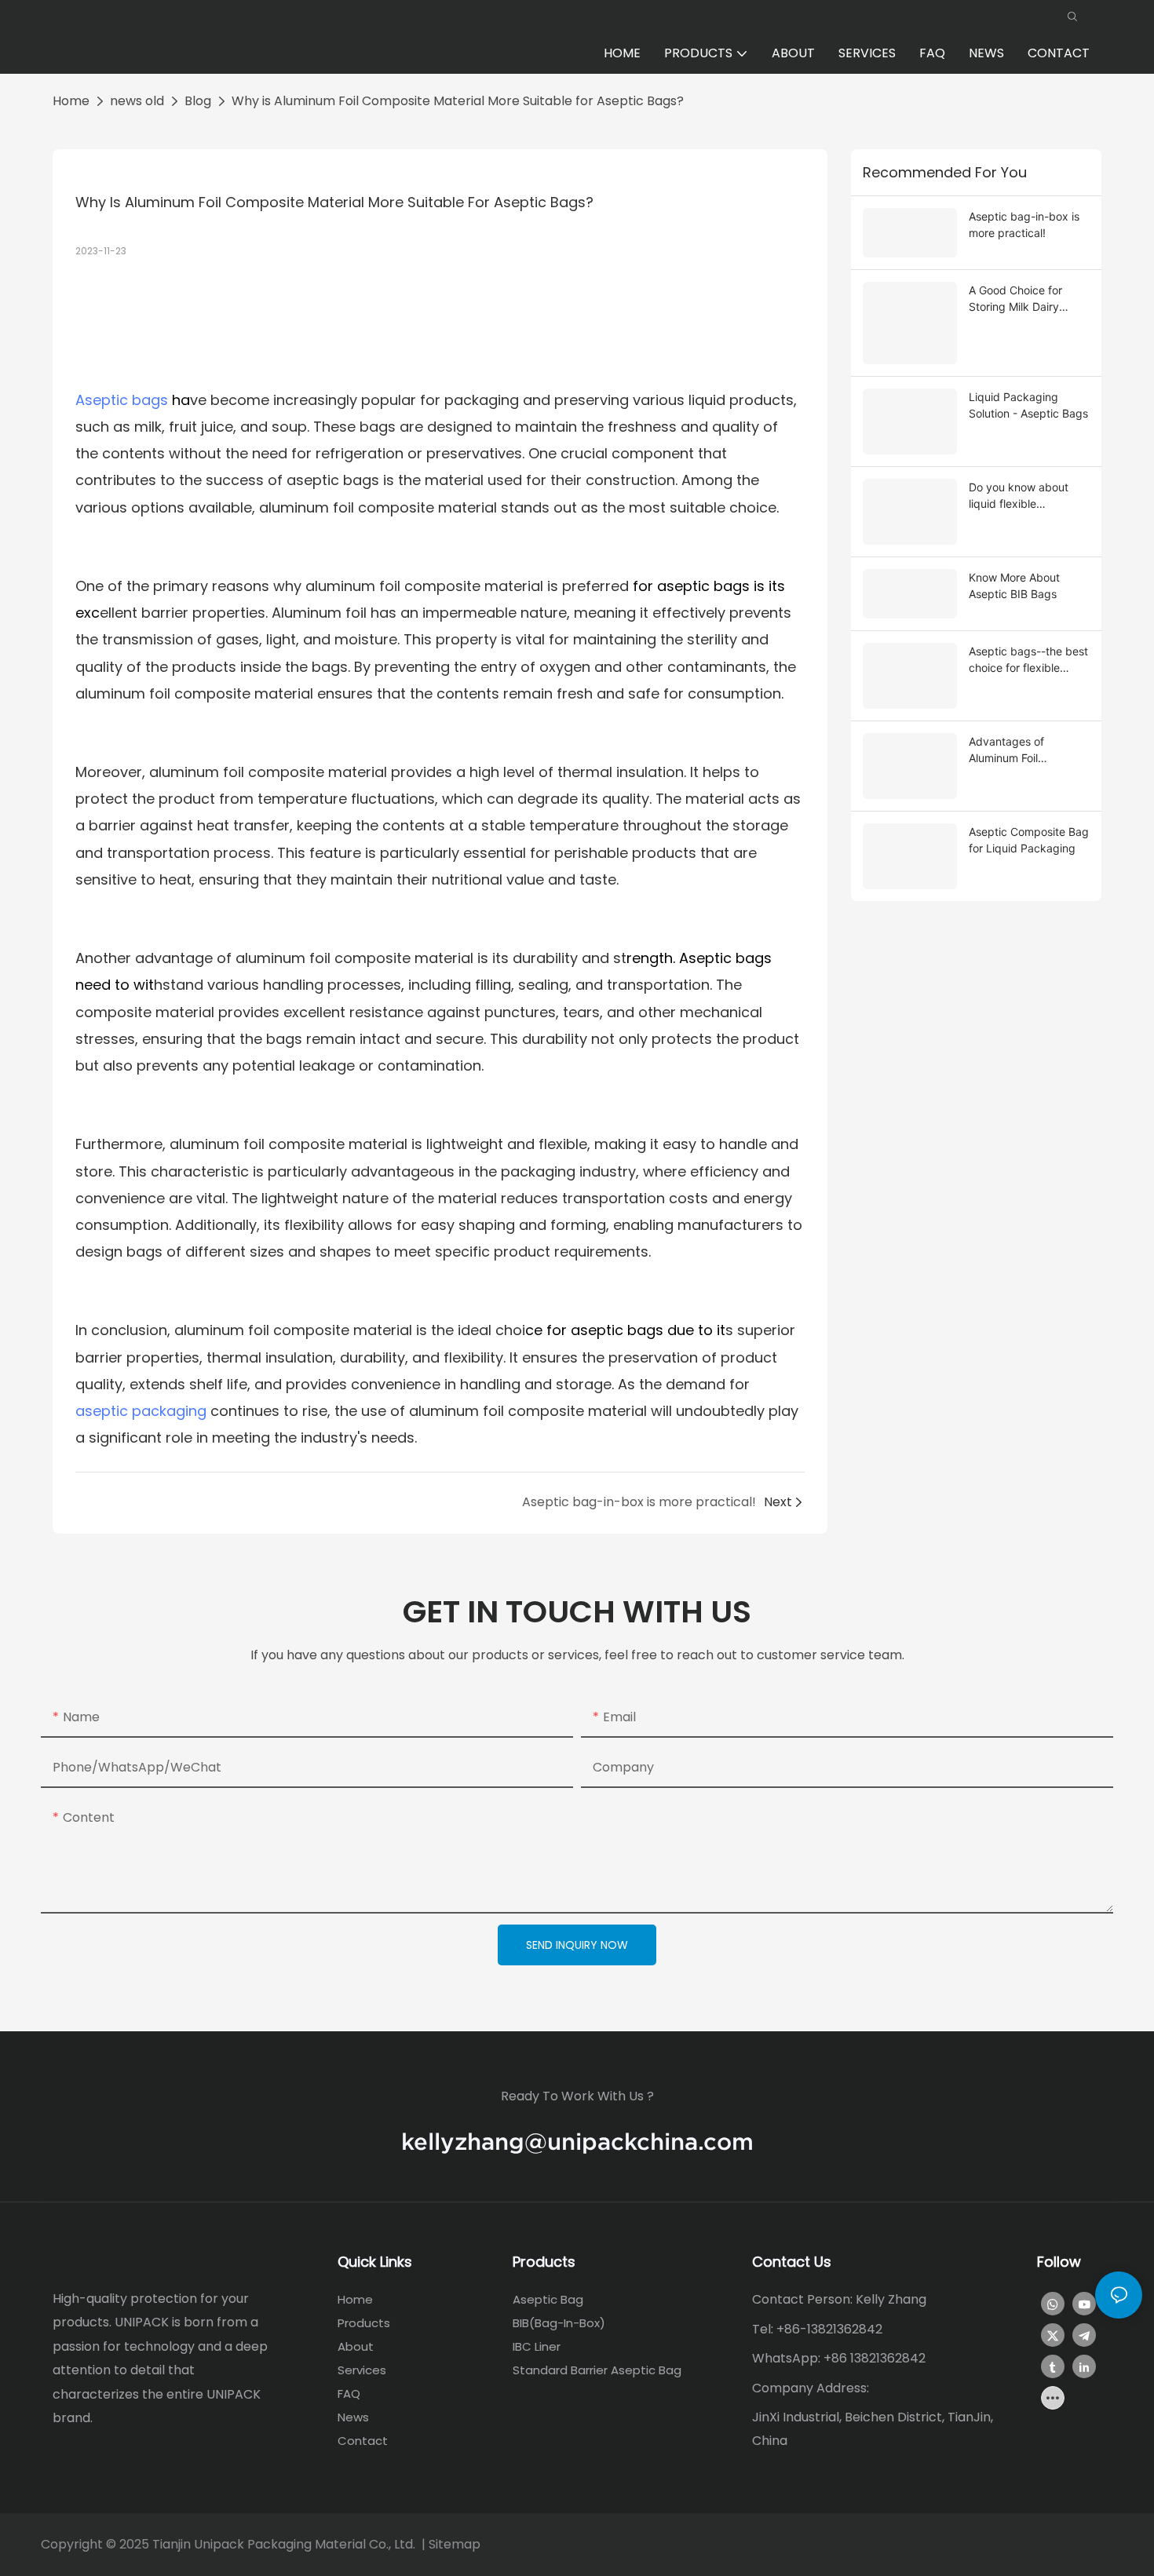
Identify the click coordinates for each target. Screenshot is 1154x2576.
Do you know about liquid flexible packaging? (1019, 496)
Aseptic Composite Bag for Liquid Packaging (1029, 840)
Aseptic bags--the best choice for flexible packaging (1028, 660)
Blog (198, 101)
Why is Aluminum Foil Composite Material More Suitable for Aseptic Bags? (458, 101)
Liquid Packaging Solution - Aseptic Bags (1028, 405)
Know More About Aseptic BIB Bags (1014, 586)
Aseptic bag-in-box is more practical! (1024, 224)
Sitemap (455, 2544)
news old (137, 101)
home (71, 101)
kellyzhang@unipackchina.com (577, 2142)
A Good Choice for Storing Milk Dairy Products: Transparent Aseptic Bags (1026, 299)
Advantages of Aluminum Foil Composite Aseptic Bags (1017, 750)
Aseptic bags (122, 400)
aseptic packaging (141, 1411)
